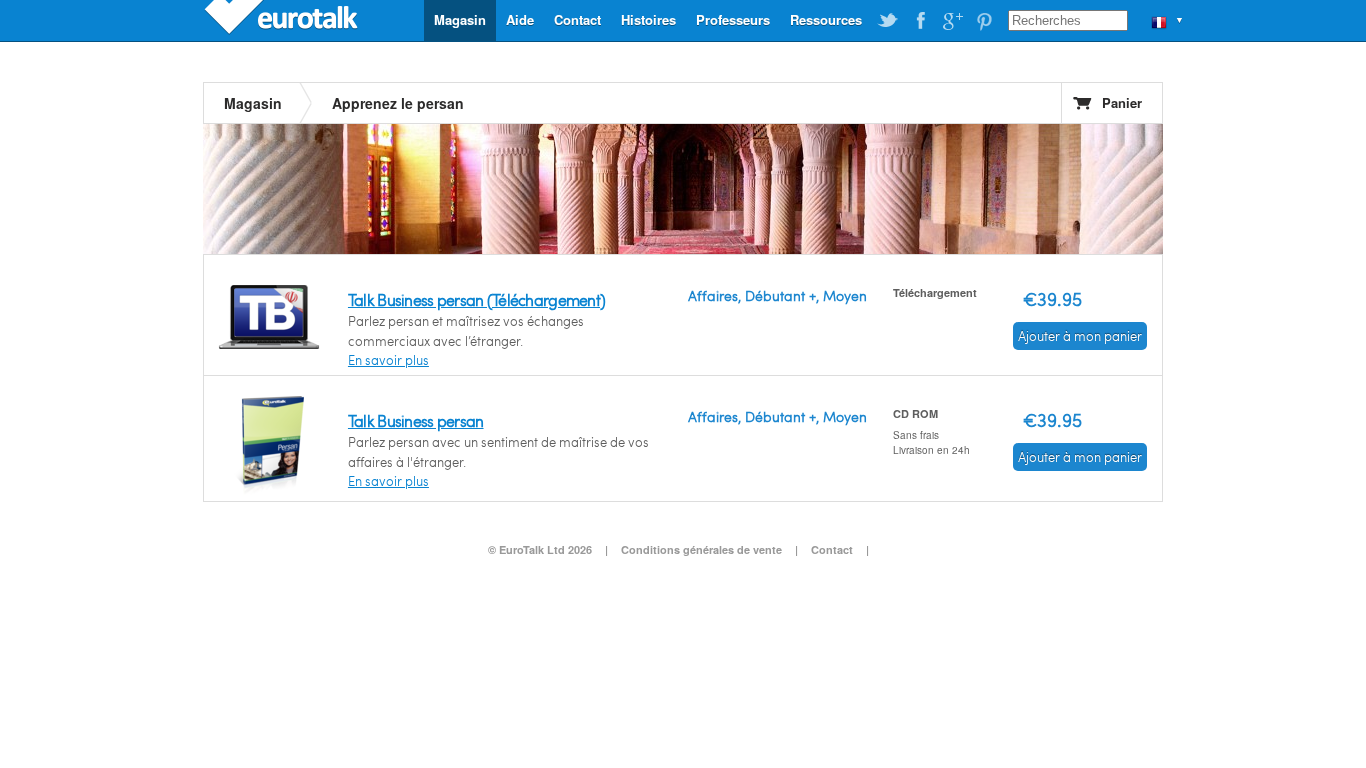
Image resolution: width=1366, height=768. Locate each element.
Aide (520, 19)
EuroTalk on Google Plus (952, 21)
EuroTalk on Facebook (920, 21)
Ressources (826, 19)
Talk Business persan (416, 420)
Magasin (460, 19)
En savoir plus (388, 360)
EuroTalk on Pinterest (984, 21)
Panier (1122, 102)
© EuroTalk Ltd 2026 (540, 549)
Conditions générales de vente (701, 549)
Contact (577, 19)
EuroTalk (283, 20)
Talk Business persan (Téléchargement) (476, 299)
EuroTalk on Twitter (888, 21)
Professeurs (733, 19)
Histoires (648, 19)
